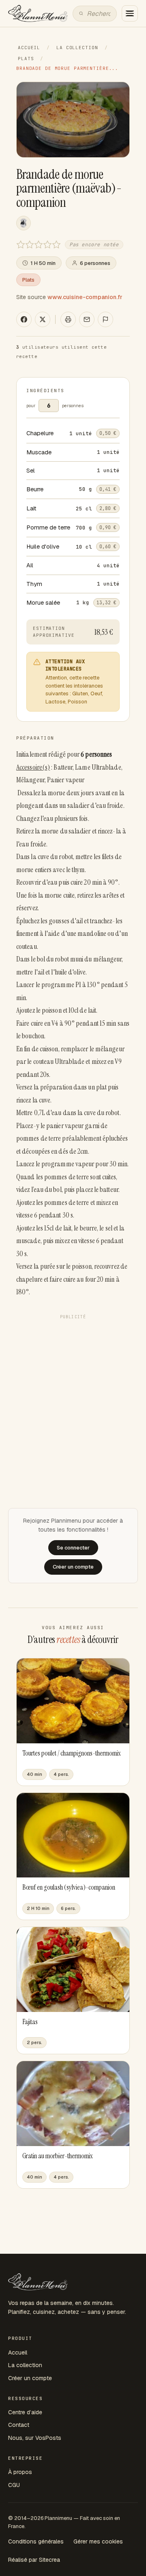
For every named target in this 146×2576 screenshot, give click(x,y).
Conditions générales (36, 2541)
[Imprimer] (68, 319)
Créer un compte (30, 2378)
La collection (77, 48)
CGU (14, 2485)
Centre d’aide (25, 2412)
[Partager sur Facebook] (24, 319)
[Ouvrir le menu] (130, 13)
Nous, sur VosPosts (35, 2438)
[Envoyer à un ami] (87, 319)
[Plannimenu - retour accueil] (38, 2282)
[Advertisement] (73, 1396)
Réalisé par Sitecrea (34, 2560)
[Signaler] (105, 319)
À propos (20, 2472)
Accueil (29, 48)
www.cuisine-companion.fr (85, 297)
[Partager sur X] (43, 319)
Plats (26, 59)
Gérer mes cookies (98, 2541)
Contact (19, 2425)
